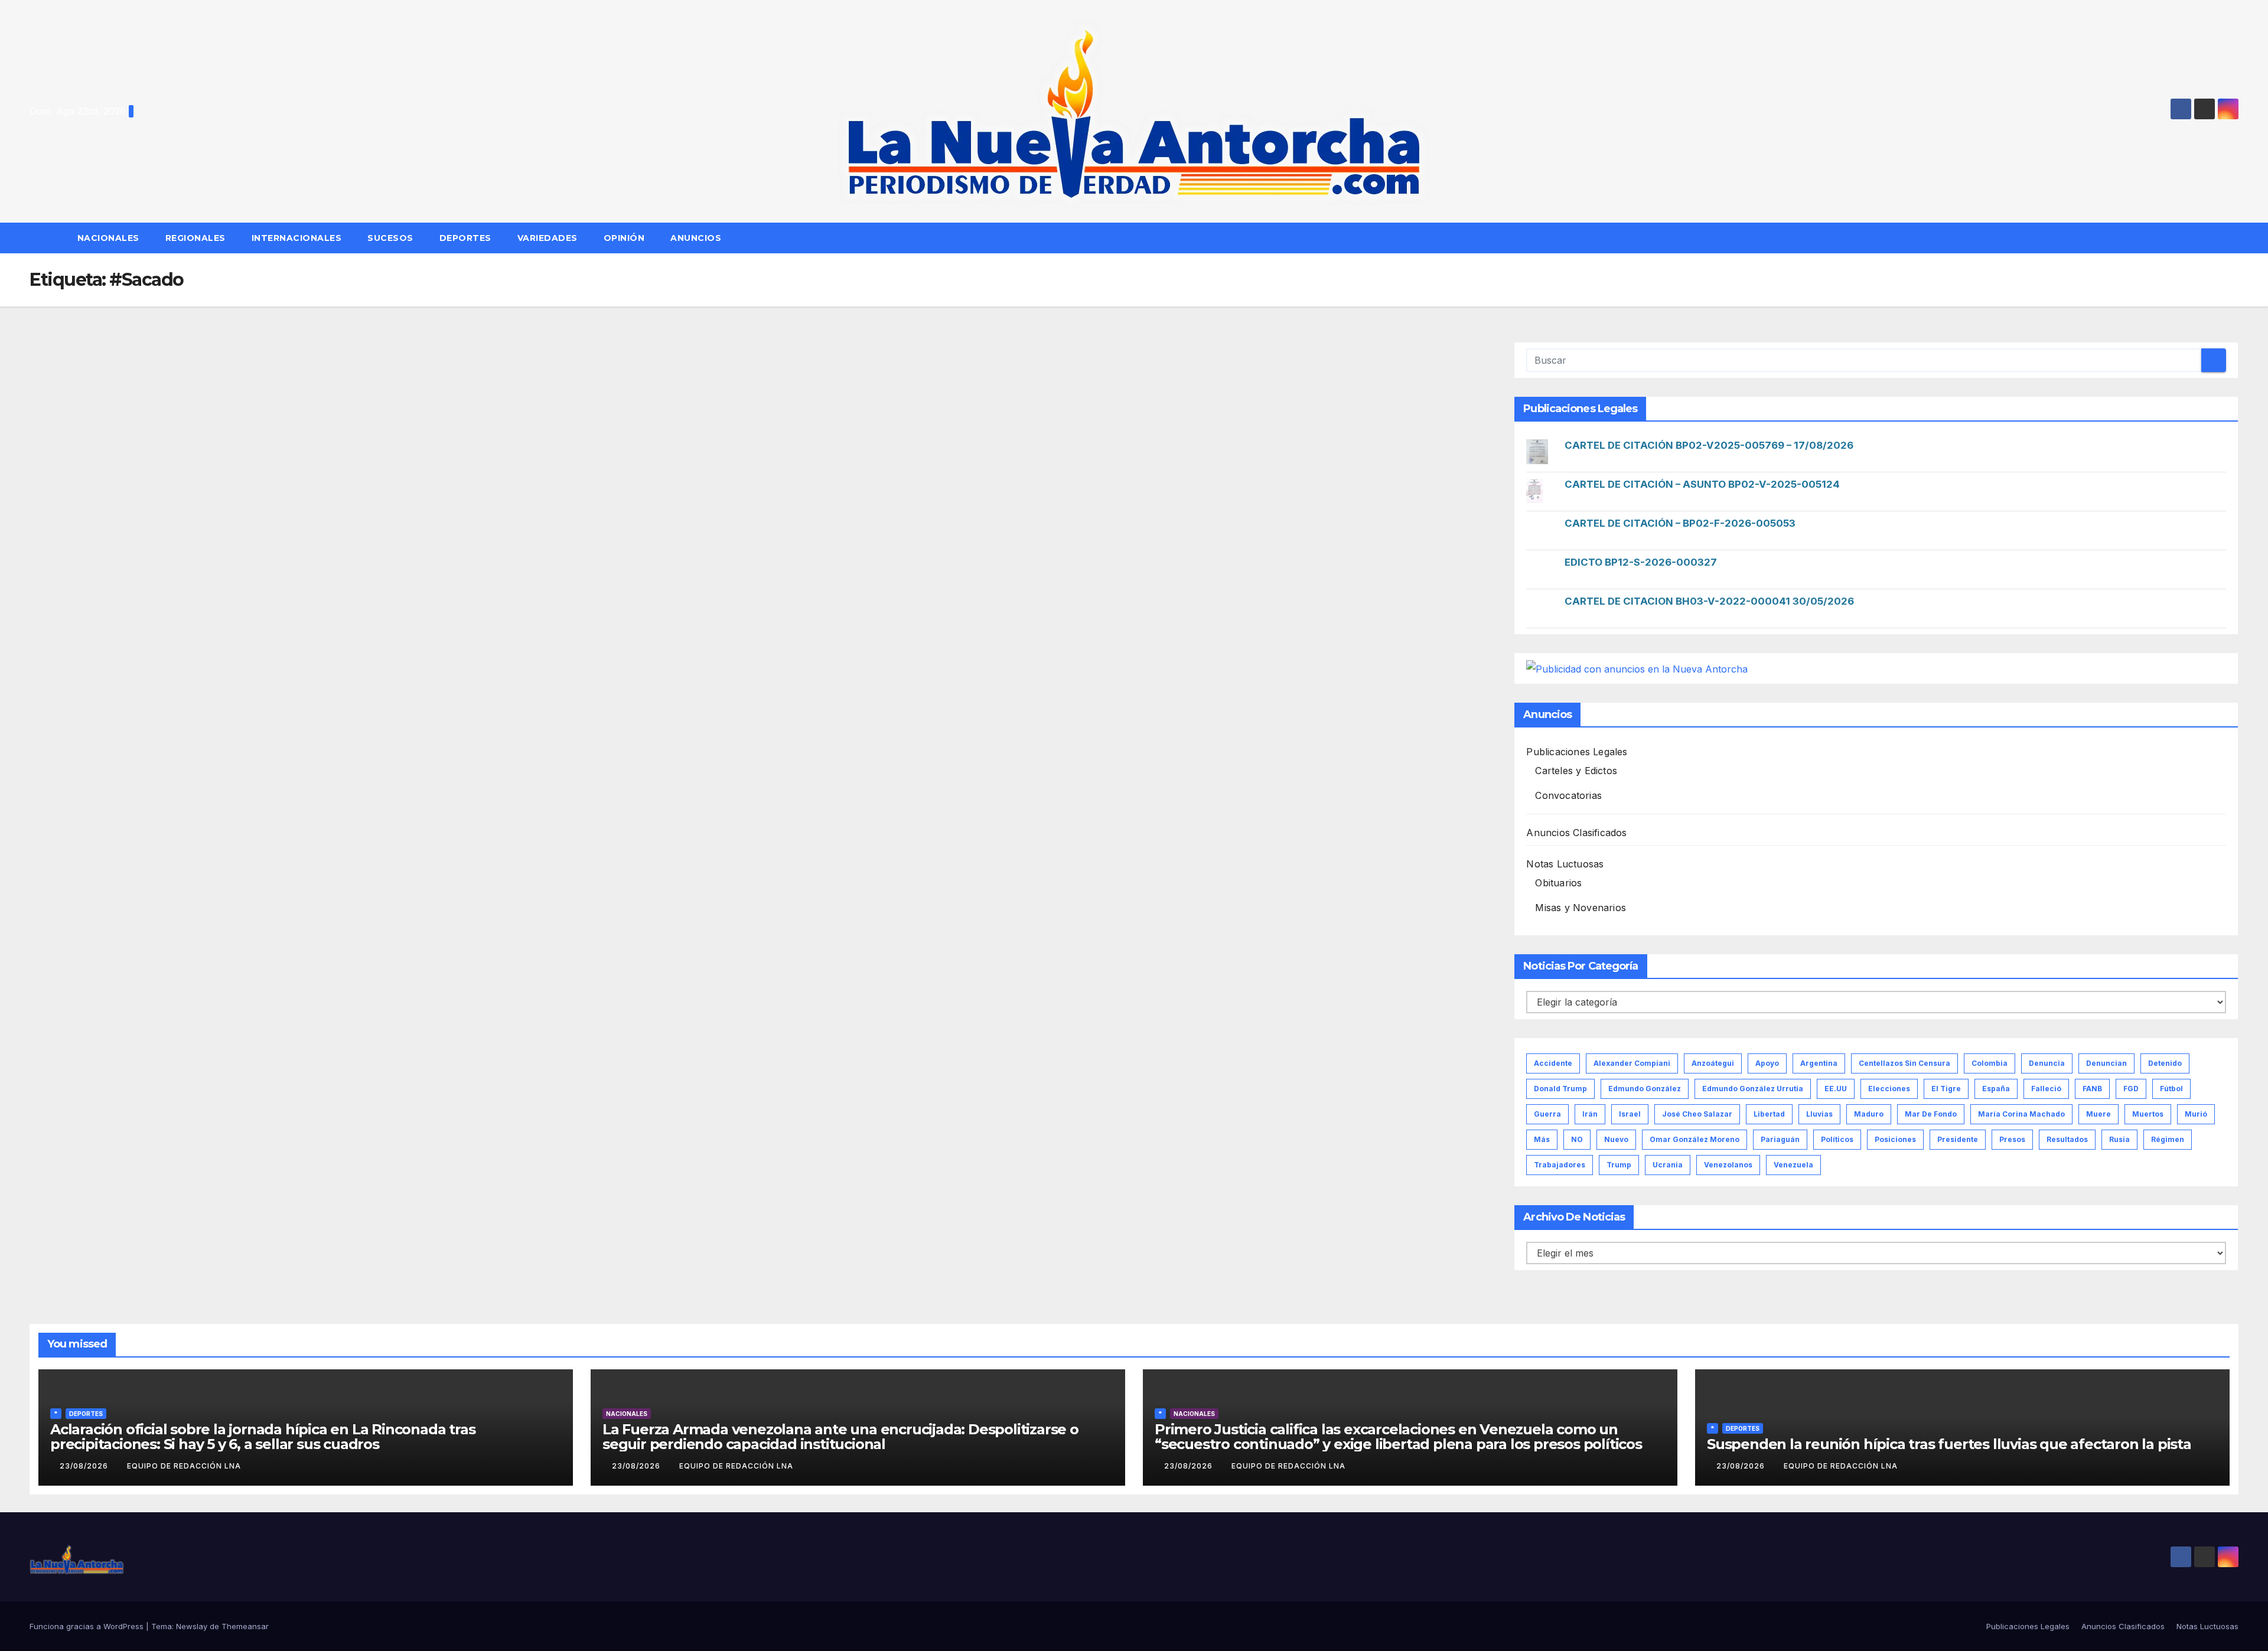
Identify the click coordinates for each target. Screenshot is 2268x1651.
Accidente (1553, 1063)
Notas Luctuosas (1565, 864)
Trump (1619, 1165)
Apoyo (1767, 1063)
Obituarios (1558, 883)
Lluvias (1819, 1114)
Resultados (2067, 1139)
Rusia (2119, 1139)
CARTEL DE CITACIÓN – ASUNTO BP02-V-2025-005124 (1702, 484)
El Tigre (1946, 1089)
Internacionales (297, 238)
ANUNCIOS (697, 238)
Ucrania (1668, 1165)
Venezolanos (1728, 1165)
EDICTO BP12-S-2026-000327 (1641, 562)
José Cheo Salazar (1697, 1114)
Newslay (192, 1626)
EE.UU (1836, 1089)
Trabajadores (1560, 1165)
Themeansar (245, 1626)
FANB (2092, 1089)
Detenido (2165, 1063)
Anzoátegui (1713, 1063)
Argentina (1819, 1063)
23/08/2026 (85, 1466)
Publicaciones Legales (1577, 752)
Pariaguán (1780, 1139)
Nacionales (108, 238)
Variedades (548, 238)
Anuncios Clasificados (1576, 833)
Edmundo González (1645, 1089)
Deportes (465, 238)
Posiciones (1895, 1139)
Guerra (1547, 1114)
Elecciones (1889, 1089)
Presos (2012, 1139)
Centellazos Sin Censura (1904, 1063)
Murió (2196, 1114)
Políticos (1837, 1139)
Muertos (2148, 1114)
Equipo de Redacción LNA (184, 1466)
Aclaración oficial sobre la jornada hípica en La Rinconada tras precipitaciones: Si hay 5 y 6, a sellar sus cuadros (263, 1437)
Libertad (1769, 1114)
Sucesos (390, 238)
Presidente (1958, 1139)
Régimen (2168, 1139)
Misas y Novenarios (1581, 908)
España (1996, 1089)
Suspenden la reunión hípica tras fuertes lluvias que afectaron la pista (1949, 1444)
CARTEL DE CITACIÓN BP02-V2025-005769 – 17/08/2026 (1709, 445)
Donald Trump (1560, 1089)
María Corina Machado (2021, 1114)
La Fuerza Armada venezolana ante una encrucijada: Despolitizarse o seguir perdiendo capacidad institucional (840, 1437)
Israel (1630, 1114)
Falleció (2046, 1089)
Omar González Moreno (1695, 1139)
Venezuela (1793, 1165)
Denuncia (2047, 1063)
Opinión (624, 238)
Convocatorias (1568, 795)
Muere (2098, 1114)
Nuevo (1616, 1139)
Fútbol (2171, 1089)
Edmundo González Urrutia (1753, 1089)
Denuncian (2106, 1063)
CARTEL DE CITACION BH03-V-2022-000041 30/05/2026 (1709, 601)
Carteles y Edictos (1576, 771)
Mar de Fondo (1931, 1114)
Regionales (195, 238)
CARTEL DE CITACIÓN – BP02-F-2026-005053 (1680, 523)
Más (1542, 1139)
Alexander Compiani (1632, 1063)
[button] (2235, 238)
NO (1577, 1139)
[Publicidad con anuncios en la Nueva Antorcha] (1637, 668)
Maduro (1869, 1114)
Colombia (1990, 1063)
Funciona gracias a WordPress (88, 1626)
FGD (2131, 1089)
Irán (1590, 1114)
